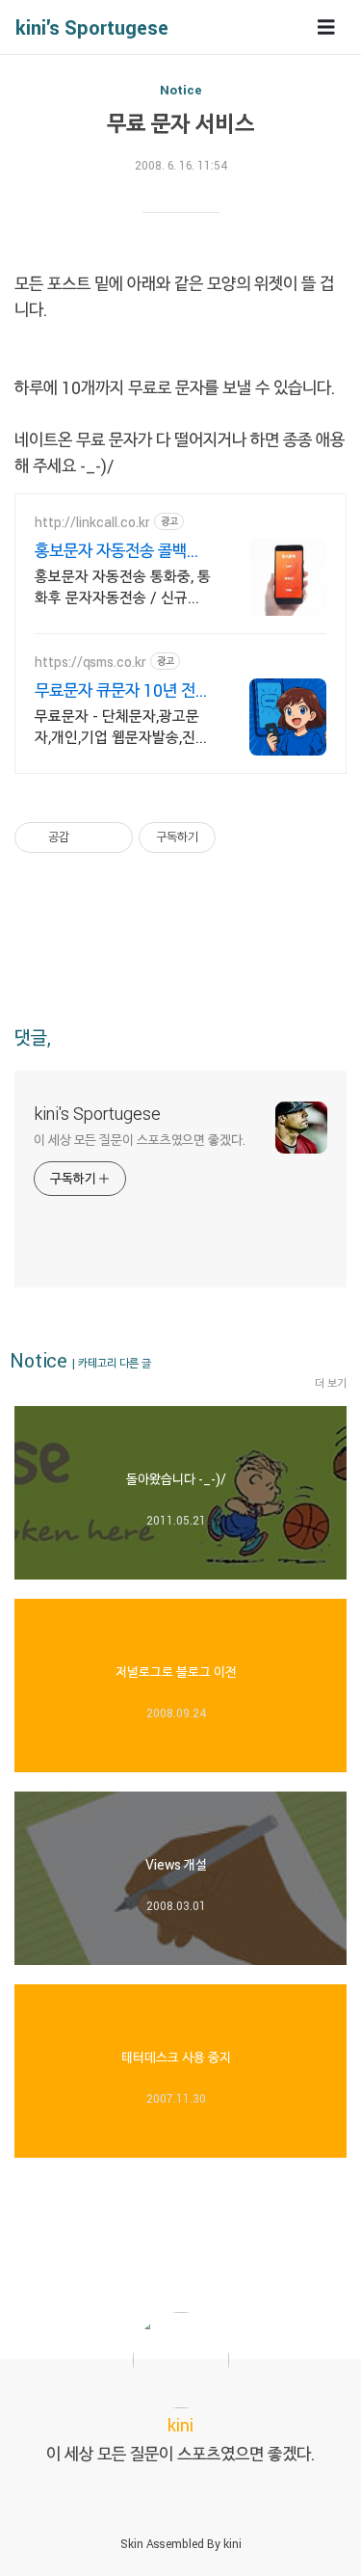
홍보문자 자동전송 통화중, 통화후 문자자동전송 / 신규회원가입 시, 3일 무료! (123, 587)
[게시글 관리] (111, 837)
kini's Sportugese (92, 27)
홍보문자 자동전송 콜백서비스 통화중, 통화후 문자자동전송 (122, 550)
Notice (181, 90)
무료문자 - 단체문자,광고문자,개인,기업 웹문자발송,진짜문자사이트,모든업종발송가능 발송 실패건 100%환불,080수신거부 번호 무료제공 (122, 727)
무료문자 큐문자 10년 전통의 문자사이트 (122, 690)
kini (232, 2543)
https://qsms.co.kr (90, 662)
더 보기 (331, 1383)
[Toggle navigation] (326, 27)
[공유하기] (87, 837)
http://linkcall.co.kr (92, 522)
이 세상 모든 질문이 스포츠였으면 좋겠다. (140, 1140)
